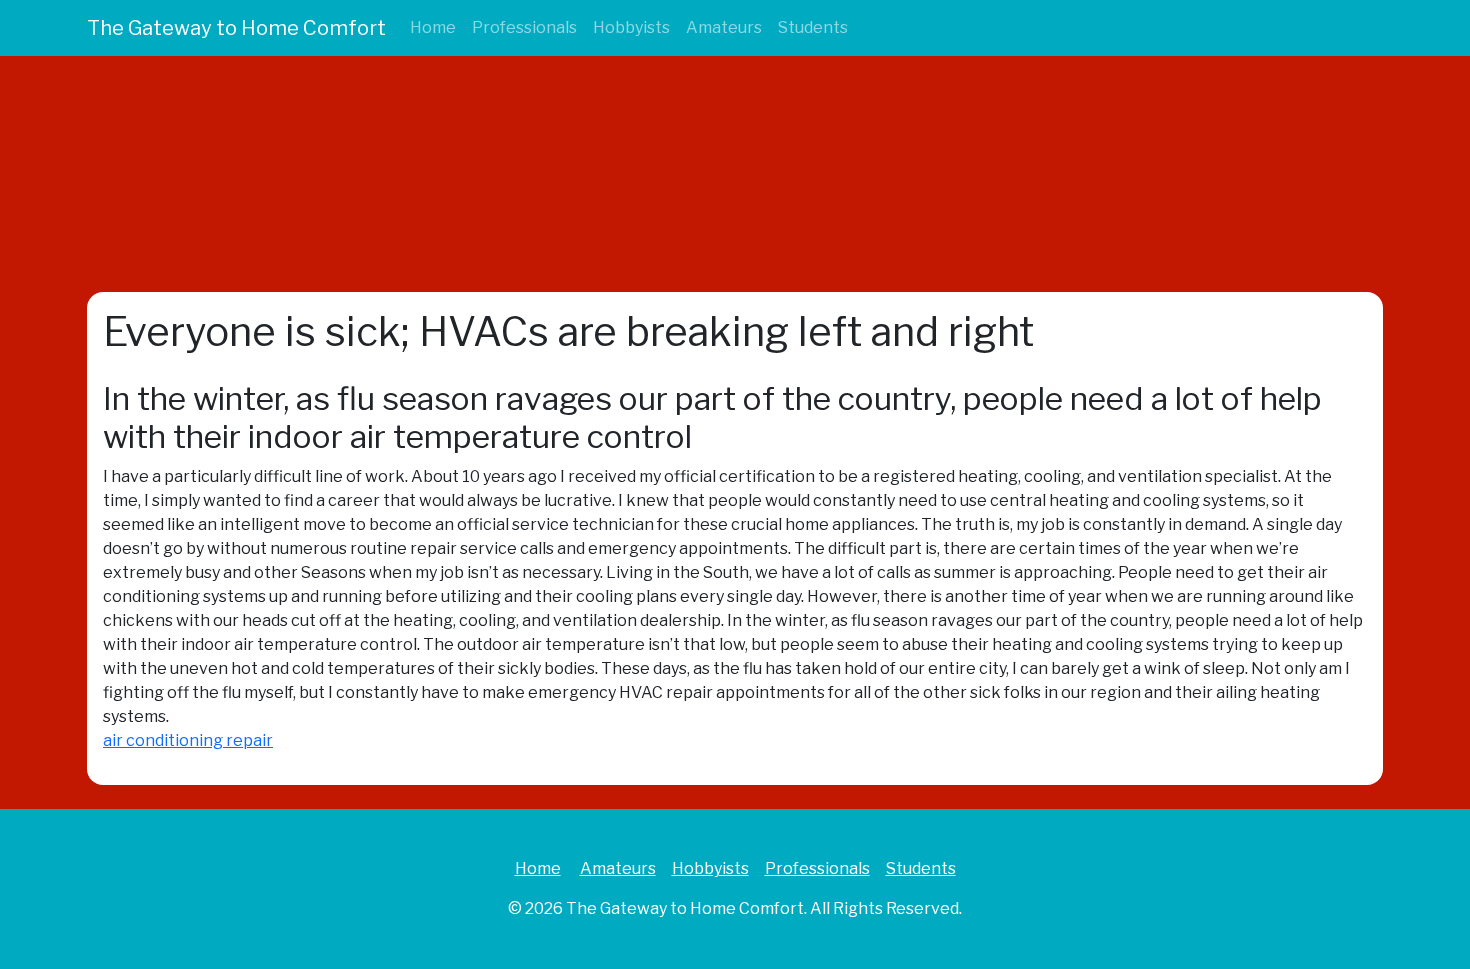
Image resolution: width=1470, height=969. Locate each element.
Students (813, 27)
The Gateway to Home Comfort (236, 28)
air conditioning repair (188, 740)
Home (433, 27)
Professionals (524, 27)
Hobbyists (631, 27)
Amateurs (724, 27)
